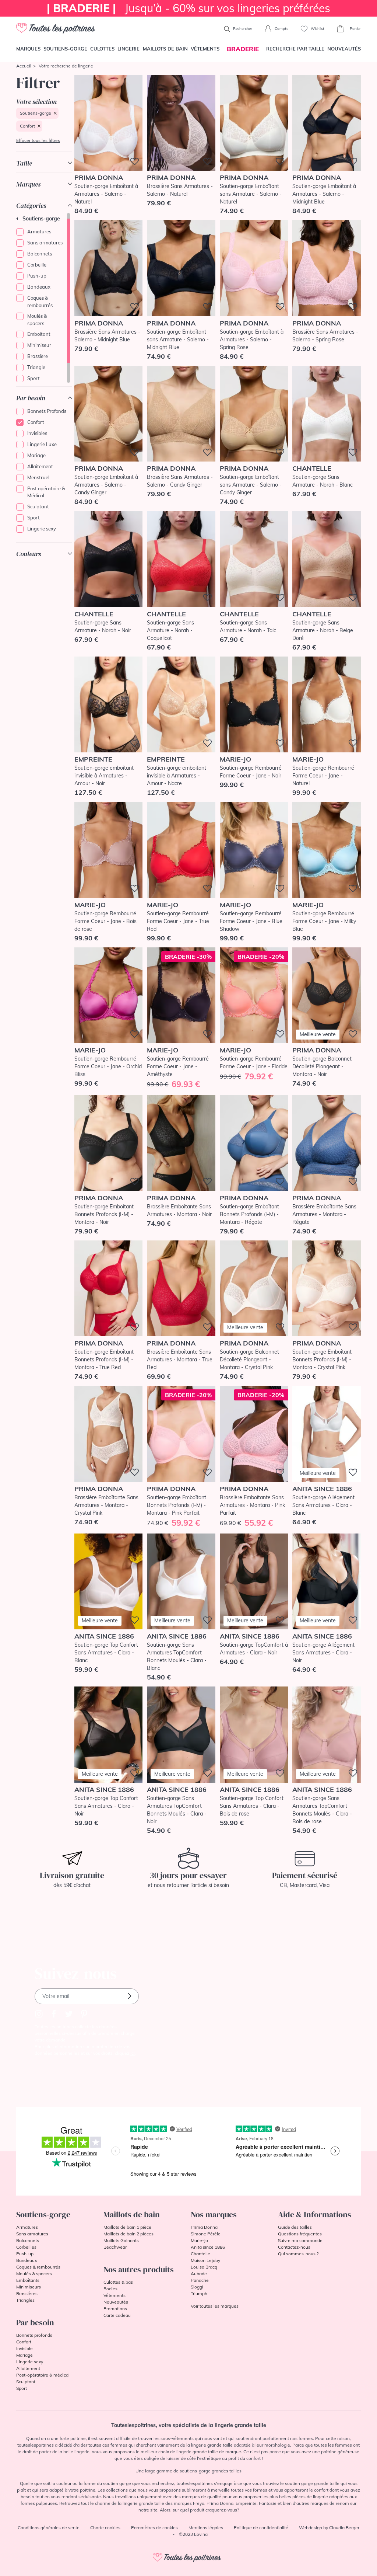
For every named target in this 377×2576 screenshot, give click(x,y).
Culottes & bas (118, 2282)
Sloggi (197, 2287)
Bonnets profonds (34, 2335)
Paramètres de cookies (154, 2528)
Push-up (37, 276)
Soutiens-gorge (65, 49)
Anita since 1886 (208, 2247)
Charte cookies (105, 2528)
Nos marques (214, 2214)
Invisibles (37, 433)
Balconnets (40, 254)
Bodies (110, 2289)
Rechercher (242, 29)
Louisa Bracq (204, 2267)
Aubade (199, 2274)
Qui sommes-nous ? (298, 2254)
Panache (200, 2280)
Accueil (24, 66)
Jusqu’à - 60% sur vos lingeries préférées (188, 8)
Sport (34, 378)
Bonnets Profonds (47, 411)
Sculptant (38, 507)
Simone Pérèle (206, 2234)
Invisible (24, 2348)
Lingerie (128, 49)
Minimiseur (39, 345)
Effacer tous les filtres (38, 140)
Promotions (115, 2309)
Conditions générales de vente (49, 2528)
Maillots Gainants (121, 2240)
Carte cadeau (117, 2315)
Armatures (39, 232)
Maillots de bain (165, 49)
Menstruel (38, 477)
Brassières (27, 2293)
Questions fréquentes (300, 2234)
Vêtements (205, 49)
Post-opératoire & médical (43, 2375)
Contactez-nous (294, 2247)
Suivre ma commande (300, 2240)
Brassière (38, 356)
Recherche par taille (295, 49)
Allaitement (40, 466)
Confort (27, 126)
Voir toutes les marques (215, 2306)
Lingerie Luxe (42, 444)
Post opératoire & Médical (46, 492)
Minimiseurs (29, 2287)
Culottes (102, 49)
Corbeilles (26, 2247)
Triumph (199, 2293)
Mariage (36, 455)
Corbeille (37, 265)
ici (133, 2053)
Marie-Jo (199, 2240)
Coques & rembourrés (40, 302)
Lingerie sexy (42, 529)
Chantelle (200, 2254)
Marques (28, 49)
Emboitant (39, 334)
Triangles (25, 2300)
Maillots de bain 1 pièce (127, 2227)
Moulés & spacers (37, 320)
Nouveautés (344, 49)
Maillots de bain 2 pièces (128, 2234)
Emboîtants (28, 2280)
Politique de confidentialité (261, 2528)
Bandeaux (39, 287)
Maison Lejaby (205, 2260)
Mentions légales (206, 2528)
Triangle (36, 367)
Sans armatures (45, 243)
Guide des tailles (295, 2227)
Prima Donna (204, 2227)
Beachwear (115, 2247)
